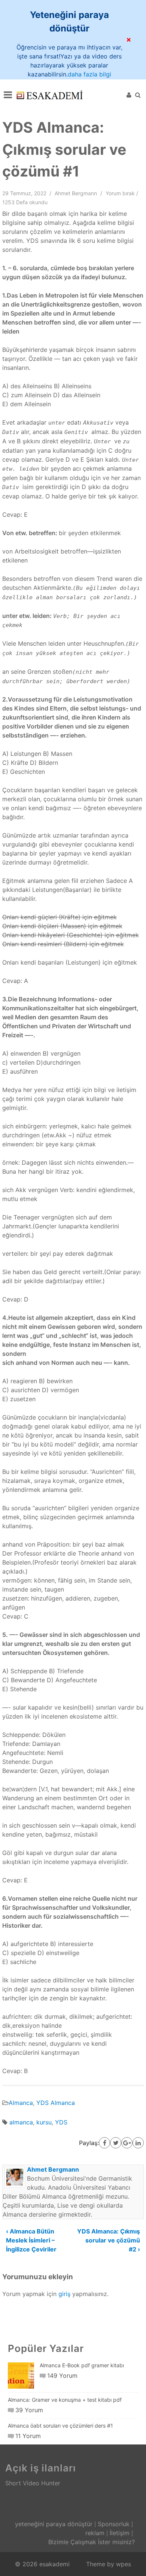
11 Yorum (28, 2436)
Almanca (21, 2103)
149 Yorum (62, 2376)
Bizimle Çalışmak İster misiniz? (92, 2542)
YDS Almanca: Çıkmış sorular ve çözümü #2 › (109, 2240)
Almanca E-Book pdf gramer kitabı (82, 2365)
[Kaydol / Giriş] (129, 95)
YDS (61, 2122)
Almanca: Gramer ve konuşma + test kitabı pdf (65, 2400)
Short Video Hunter (33, 2483)
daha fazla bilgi (89, 74)
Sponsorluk (114, 2524)
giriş (64, 2294)
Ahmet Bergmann (76, 193)
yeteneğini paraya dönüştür (54, 2524)
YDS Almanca (56, 2103)
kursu (44, 2122)
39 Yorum (29, 2410)
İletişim (120, 2533)
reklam (95, 2533)
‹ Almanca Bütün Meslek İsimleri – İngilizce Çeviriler (31, 2240)
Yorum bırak (120, 193)
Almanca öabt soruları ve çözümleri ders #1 (60, 2426)
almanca (21, 2122)
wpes (124, 2564)
